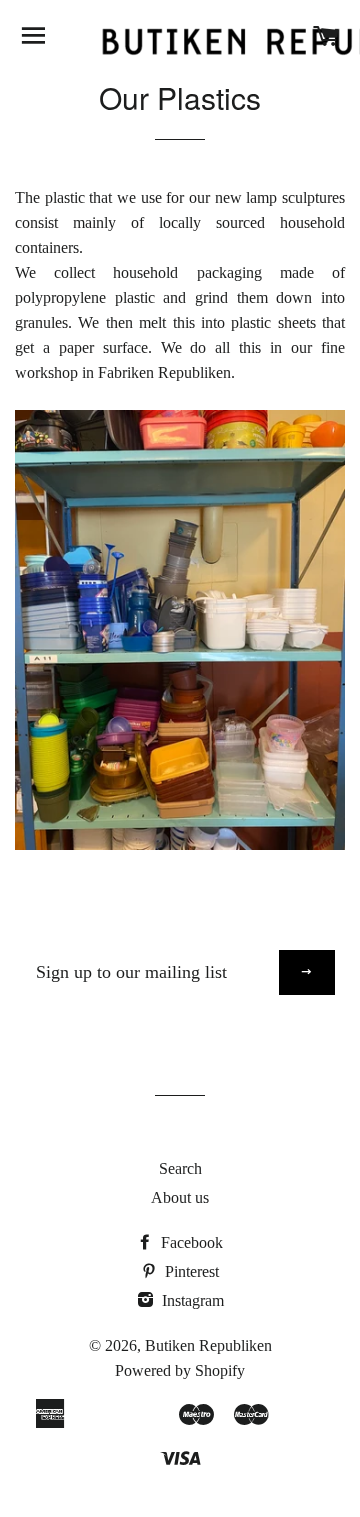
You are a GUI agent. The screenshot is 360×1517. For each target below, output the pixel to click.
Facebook (190, 1242)
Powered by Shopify (180, 1370)
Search (180, 1168)
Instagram (191, 1300)
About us (180, 1197)
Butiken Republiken (208, 1345)
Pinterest (190, 1271)
